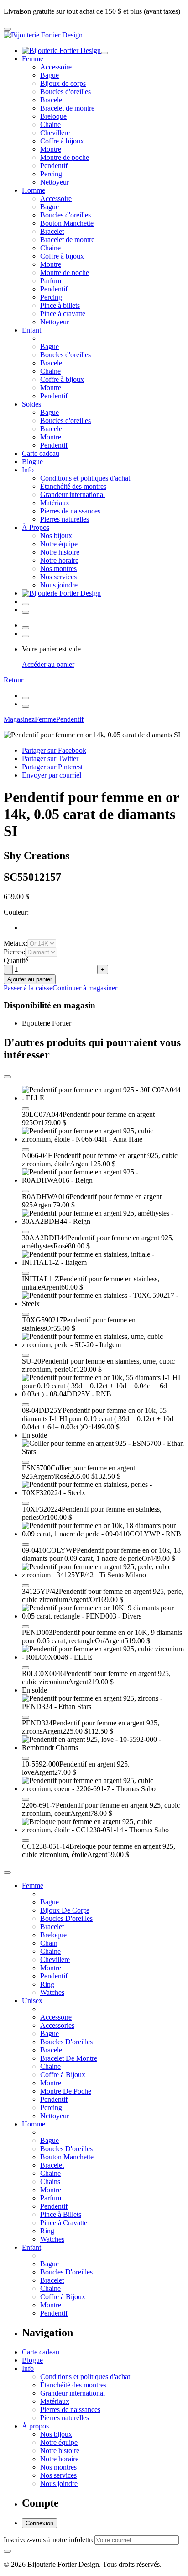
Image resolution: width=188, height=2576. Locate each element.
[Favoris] (26, 1109)
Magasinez (19, 719)
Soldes (31, 404)
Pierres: (14, 952)
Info (28, 470)
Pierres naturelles (65, 519)
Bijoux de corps (63, 83)
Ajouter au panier (30, 979)
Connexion (39, 2523)
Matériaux (55, 503)
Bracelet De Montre (69, 2058)
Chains (50, 2182)
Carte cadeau (41, 453)
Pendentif (54, 166)
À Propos (36, 527)
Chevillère (55, 133)
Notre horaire (59, 560)
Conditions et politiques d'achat (85, 478)
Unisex (32, 2001)
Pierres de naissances (70, 511)
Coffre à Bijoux (63, 2075)
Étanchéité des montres (73, 486)
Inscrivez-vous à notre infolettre (49, 2540)
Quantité (16, 960)
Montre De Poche (66, 2091)
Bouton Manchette (67, 223)
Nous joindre (59, 585)
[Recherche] (26, 612)
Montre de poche (65, 157)
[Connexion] (26, 604)
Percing (51, 174)
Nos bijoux (56, 536)
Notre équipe (59, 544)
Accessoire (56, 67)
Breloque (53, 116)
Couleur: (16, 912)
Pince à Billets (61, 2214)
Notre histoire (60, 552)
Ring (47, 1984)
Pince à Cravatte (64, 2223)
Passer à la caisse (28, 988)
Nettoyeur (55, 182)
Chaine (50, 124)
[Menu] (7, 29)
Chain (49, 1943)
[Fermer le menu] (104, 53)
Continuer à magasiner (85, 988)
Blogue (32, 462)
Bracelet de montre (67, 108)
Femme (33, 59)
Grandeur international (73, 495)
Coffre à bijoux (62, 141)
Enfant (31, 330)
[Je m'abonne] (7, 2551)
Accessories (57, 2025)
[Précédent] (26, 698)
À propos (35, 2426)
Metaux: (16, 943)
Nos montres (58, 569)
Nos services (58, 577)
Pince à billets (60, 305)
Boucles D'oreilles (66, 1918)
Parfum (51, 281)
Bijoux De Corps (65, 1910)
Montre (51, 149)
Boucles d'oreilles (65, 92)
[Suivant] (26, 706)
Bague (50, 75)
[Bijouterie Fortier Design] (43, 35)
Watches (52, 1992)
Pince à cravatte (63, 314)
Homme (34, 190)
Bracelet (52, 100)
